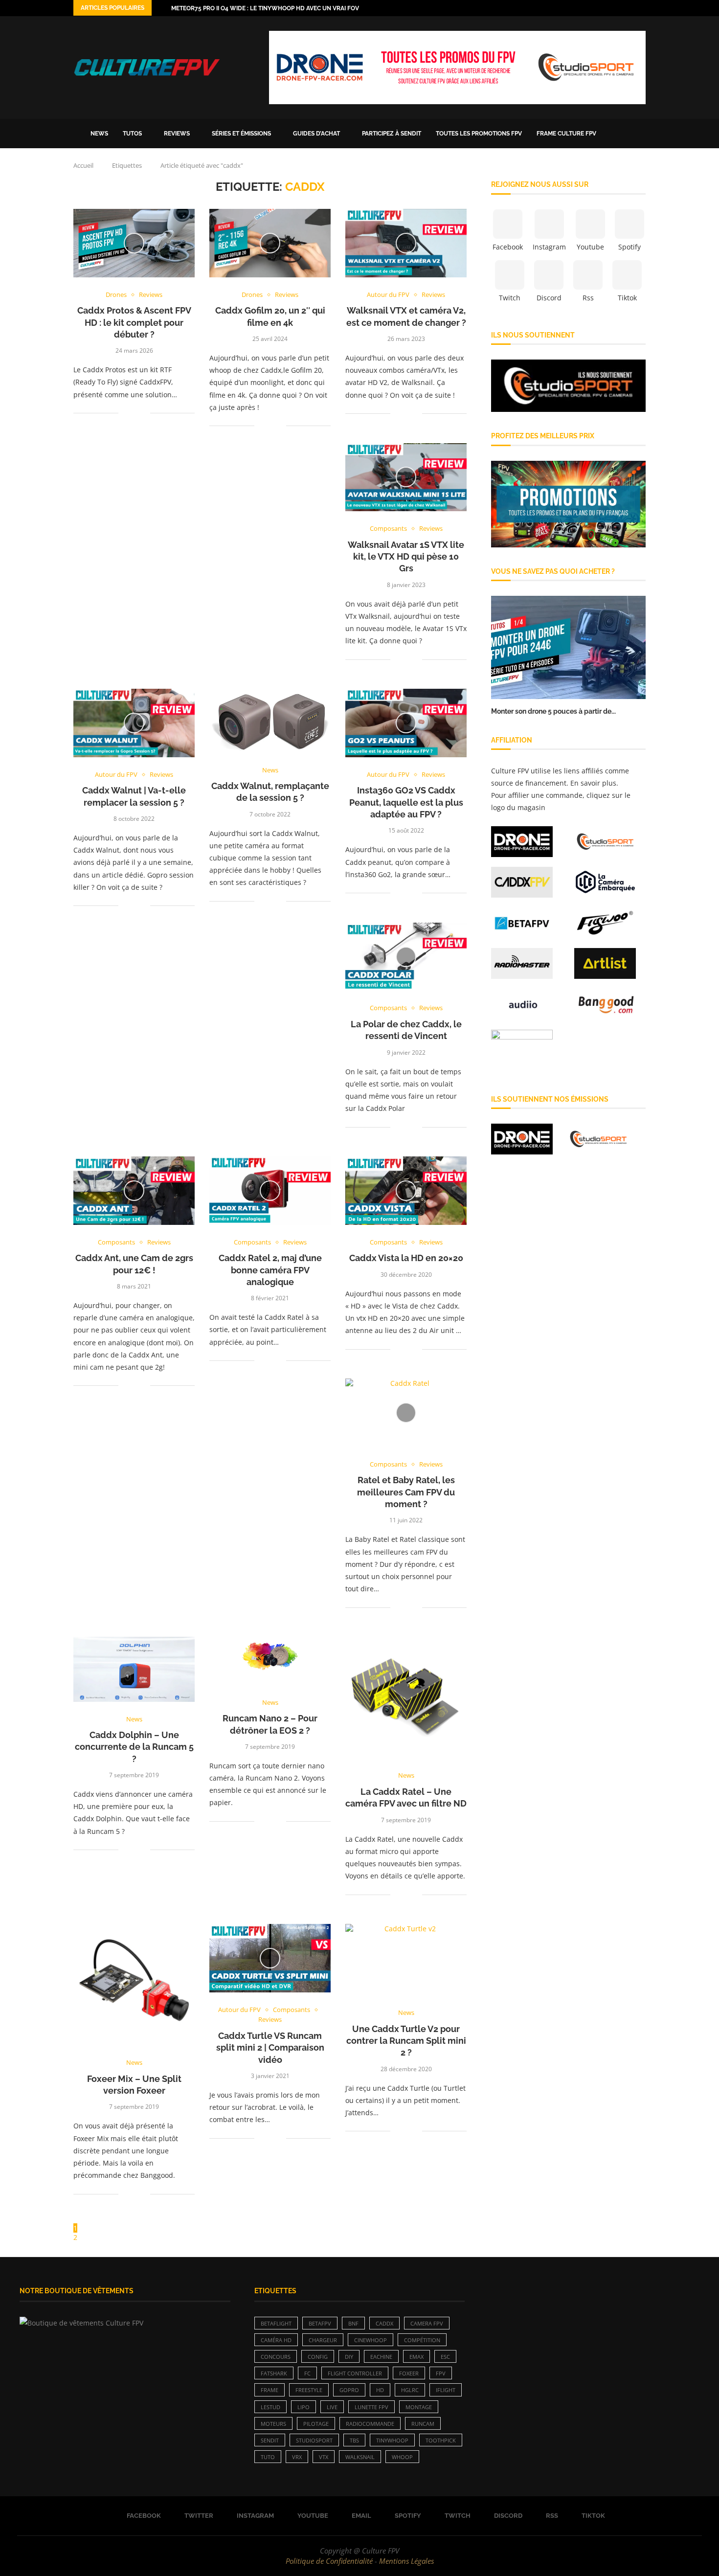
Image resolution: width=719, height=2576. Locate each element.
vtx (324, 2457)
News (99, 134)
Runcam (423, 2424)
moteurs (273, 2424)
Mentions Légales (406, 2561)
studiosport (314, 2440)
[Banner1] (568, 386)
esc (445, 2357)
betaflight (276, 2323)
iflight (446, 2390)
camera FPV (427, 2323)
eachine (381, 2357)
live (332, 2407)
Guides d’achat (316, 134)
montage (419, 2407)
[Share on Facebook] (133, 413)
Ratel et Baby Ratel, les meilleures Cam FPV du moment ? (406, 1492)
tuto (268, 2457)
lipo (303, 2407)
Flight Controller (355, 2373)
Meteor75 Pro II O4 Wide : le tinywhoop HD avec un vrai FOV (265, 8)
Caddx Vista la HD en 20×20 (406, 1258)
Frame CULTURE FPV (566, 134)
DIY (349, 2357)
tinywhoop (392, 2440)
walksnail (360, 2457)
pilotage (316, 2424)
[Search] (641, 134)
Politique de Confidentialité (329, 2561)
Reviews (177, 134)
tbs (354, 2440)
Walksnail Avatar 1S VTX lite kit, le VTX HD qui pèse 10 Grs (406, 557)
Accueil (83, 165)
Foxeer (409, 2373)
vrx (297, 2457)
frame (270, 2390)
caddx (384, 2323)
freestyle (309, 2390)
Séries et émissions (241, 134)
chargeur (323, 2340)
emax (416, 2357)
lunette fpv (371, 2407)
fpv (441, 2373)
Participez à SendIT (392, 134)
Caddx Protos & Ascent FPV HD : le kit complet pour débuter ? (134, 322)
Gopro (349, 2390)
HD (380, 2390)
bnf (353, 2323)
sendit (270, 2440)
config (318, 2357)
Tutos (132, 134)
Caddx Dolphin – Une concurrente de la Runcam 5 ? (134, 1747)
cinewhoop (371, 2340)
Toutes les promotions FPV (479, 134)
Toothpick (441, 2440)
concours (276, 2357)
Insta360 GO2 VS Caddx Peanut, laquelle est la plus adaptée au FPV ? (406, 802)
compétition (422, 2340)
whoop (402, 2457)
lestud (270, 2407)
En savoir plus (593, 783)
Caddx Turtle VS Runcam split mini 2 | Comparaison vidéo (270, 2048)
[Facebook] (586, 8)
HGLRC (410, 2390)
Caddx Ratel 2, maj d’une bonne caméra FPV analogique (270, 1270)
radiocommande (370, 2424)
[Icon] (134, 243)
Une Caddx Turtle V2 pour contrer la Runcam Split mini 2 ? (406, 2041)
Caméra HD (276, 2340)
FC (307, 2373)
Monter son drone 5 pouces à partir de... (553, 711)
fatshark (274, 2373)
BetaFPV (320, 2323)
